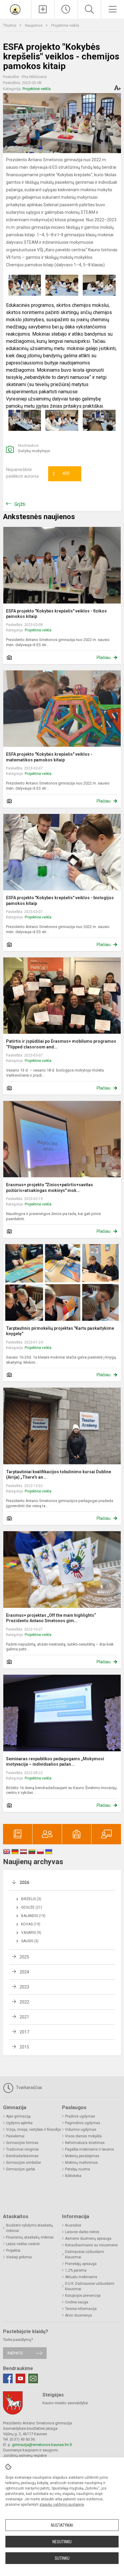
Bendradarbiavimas (22, 2156)
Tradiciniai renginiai (22, 2149)
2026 (24, 1882)
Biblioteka (73, 2176)
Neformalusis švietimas (85, 2143)
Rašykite (15, 2353)
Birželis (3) (31, 1899)
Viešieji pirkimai (19, 2257)
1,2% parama (76, 2270)
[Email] (33, 2378)
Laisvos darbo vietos (82, 2232)
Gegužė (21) (32, 1907)
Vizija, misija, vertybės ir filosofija (33, 2130)
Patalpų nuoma (77, 2169)
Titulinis (10, 25)
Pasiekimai (15, 2136)
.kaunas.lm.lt (61, 2445)
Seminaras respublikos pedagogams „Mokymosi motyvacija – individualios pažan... (55, 1761)
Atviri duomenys (79, 2315)
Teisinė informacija (81, 2309)
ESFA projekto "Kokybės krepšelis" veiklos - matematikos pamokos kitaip (49, 757)
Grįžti (20, 504)
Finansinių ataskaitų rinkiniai (30, 2237)
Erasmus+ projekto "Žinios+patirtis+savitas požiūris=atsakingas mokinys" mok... (50, 1187)
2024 (24, 1972)
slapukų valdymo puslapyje (62, 2505)
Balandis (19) (33, 1916)
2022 (24, 2002)
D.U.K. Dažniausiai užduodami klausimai (90, 2286)
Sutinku (62, 2558)
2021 (24, 2017)
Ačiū (61, 474)
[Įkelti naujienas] (43, 9)
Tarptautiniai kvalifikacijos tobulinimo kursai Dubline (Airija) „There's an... (59, 1474)
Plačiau (104, 658)
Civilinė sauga (77, 2302)
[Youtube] (20, 2378)
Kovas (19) (31, 1924)
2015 (24, 2047)
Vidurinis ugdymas (81, 2130)
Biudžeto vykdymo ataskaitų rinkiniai (29, 2228)
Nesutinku (62, 2542)
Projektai (13, 2251)
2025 (24, 1957)
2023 (24, 1987)
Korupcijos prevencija (83, 2296)
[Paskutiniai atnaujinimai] (66, 9)
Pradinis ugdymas (80, 2116)
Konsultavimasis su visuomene (91, 2245)
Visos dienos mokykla (83, 2136)
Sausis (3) (30, 1941)
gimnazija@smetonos (31, 2445)
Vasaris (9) (31, 1933)
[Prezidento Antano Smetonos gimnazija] (15, 9)
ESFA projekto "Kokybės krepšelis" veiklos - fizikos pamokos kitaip (56, 614)
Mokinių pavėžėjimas (82, 2156)
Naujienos (34, 25)
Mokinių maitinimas (81, 2163)
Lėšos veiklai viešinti (23, 2244)
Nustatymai (62, 2525)
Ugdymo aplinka (19, 2123)
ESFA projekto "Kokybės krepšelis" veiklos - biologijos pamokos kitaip (60, 900)
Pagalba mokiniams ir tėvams (90, 2149)
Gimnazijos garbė (20, 2169)
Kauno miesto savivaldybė (65, 2403)
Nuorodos (73, 2225)
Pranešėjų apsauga (81, 2264)
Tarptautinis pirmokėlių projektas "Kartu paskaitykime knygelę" (60, 1331)
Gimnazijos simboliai (23, 2163)
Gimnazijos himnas (22, 2143)
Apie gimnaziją (18, 2116)
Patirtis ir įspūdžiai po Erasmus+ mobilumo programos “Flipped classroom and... (61, 1044)
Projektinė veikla (65, 25)
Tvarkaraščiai (28, 2088)
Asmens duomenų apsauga (88, 2239)
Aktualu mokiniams (81, 2277)
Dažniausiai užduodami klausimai (85, 2254)
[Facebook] (8, 2378)
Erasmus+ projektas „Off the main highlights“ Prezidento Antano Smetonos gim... (51, 1618)
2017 (24, 2032)
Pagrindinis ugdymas (83, 2123)
